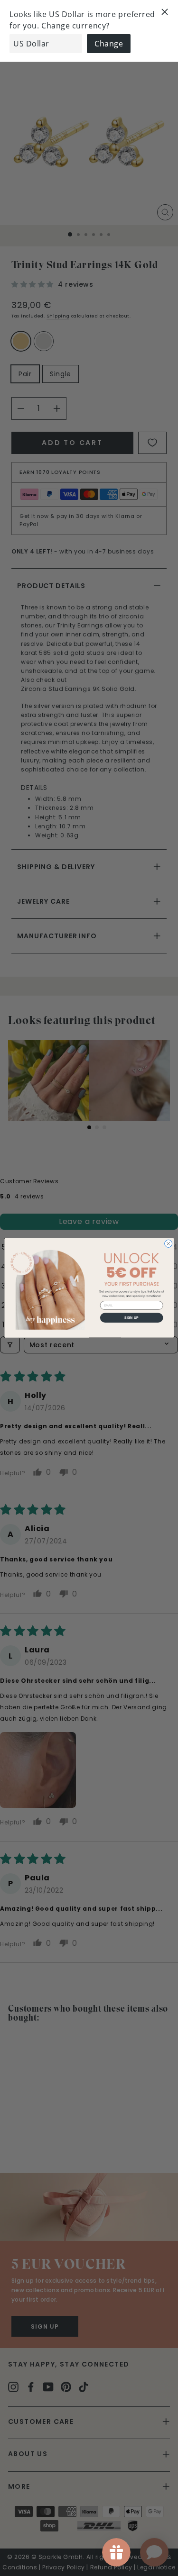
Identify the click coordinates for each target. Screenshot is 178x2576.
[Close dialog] (168, 1244)
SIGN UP (131, 1318)
